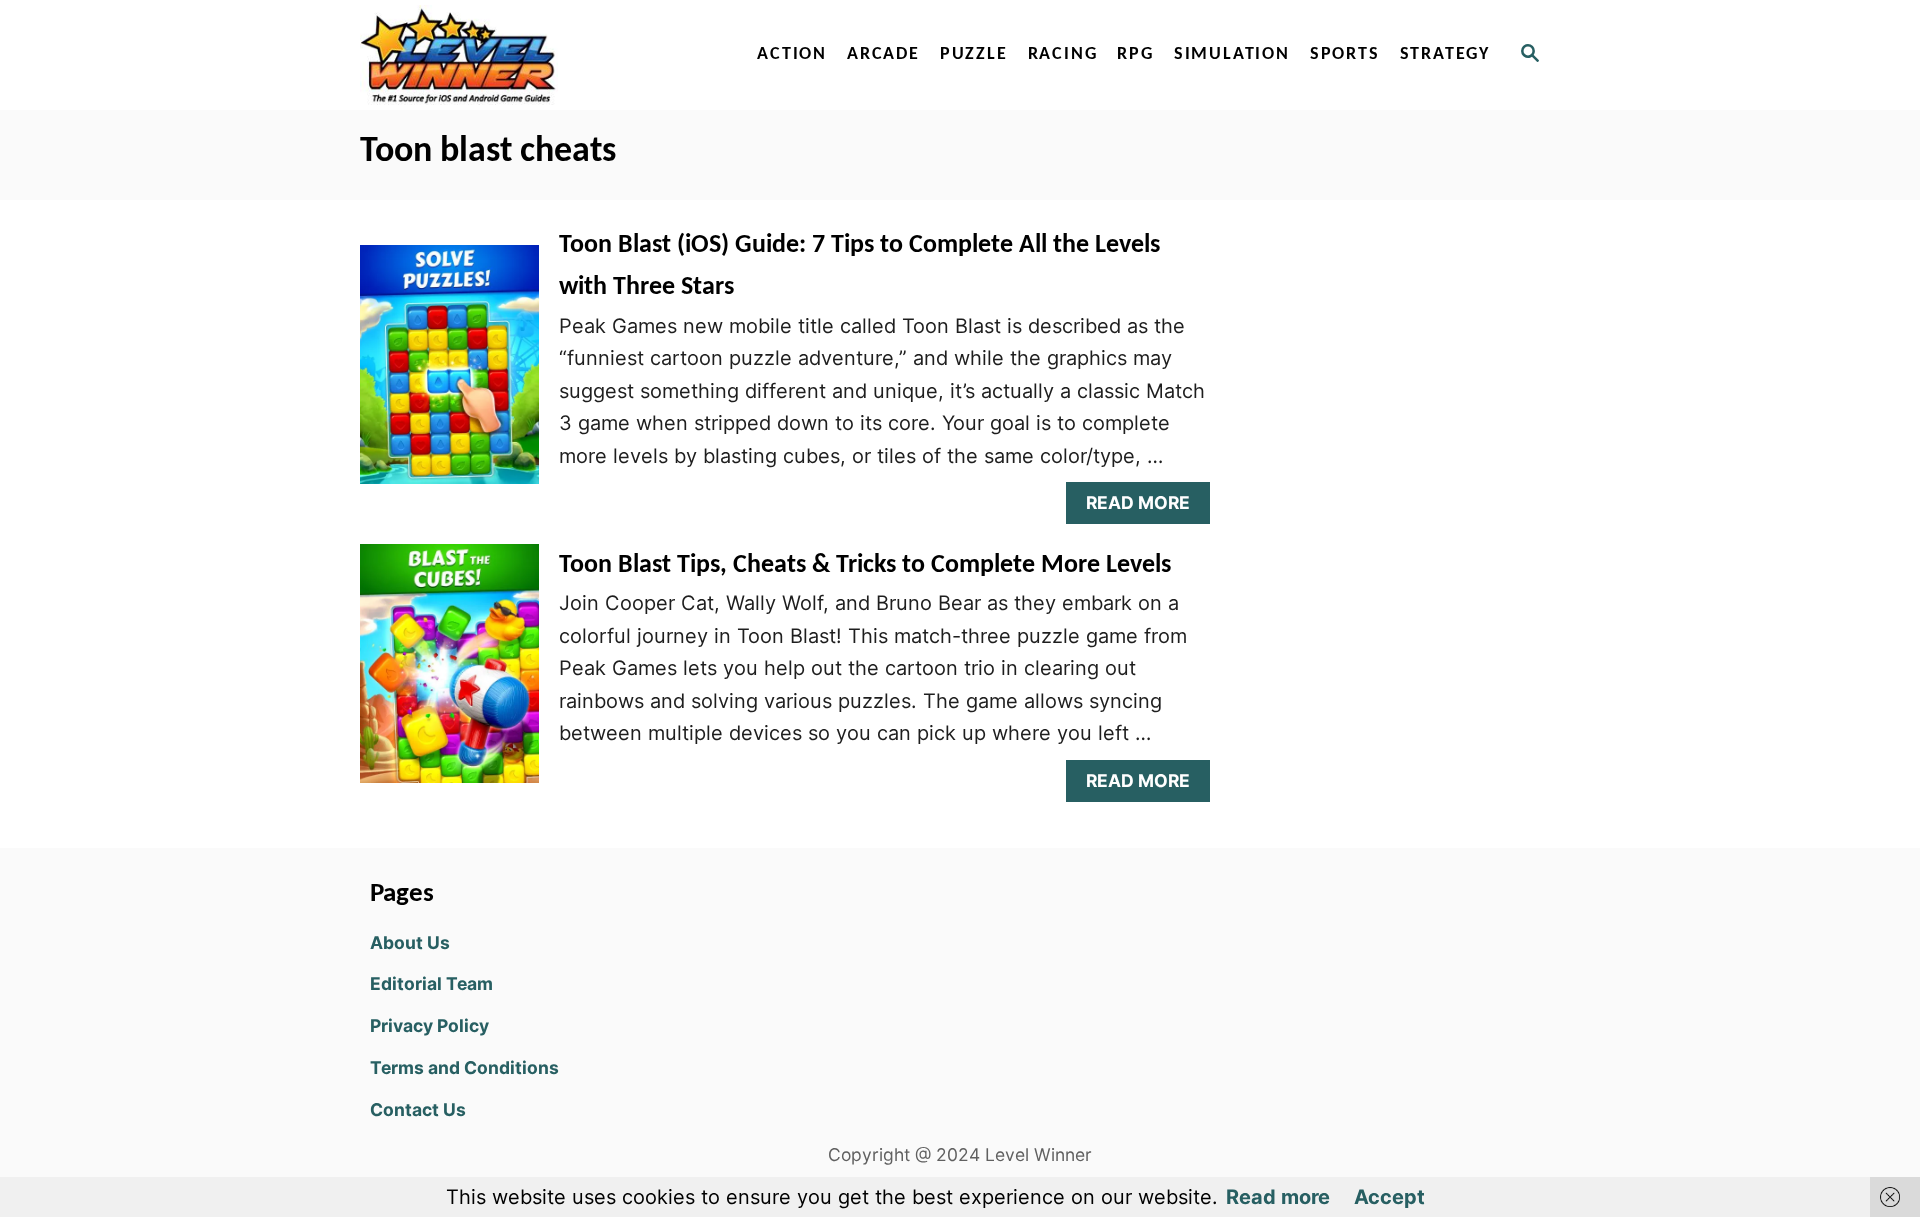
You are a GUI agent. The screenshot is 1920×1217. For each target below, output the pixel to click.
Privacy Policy (429, 1025)
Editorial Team (431, 983)
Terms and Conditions (464, 1067)
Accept (1389, 1197)
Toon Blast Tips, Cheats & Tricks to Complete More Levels (865, 565)
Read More (1146, 507)
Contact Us (418, 1109)
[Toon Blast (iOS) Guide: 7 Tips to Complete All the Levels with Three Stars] (449, 374)
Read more (1278, 1197)
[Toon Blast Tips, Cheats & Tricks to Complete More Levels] (449, 673)
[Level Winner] (532, 55)
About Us (410, 942)
